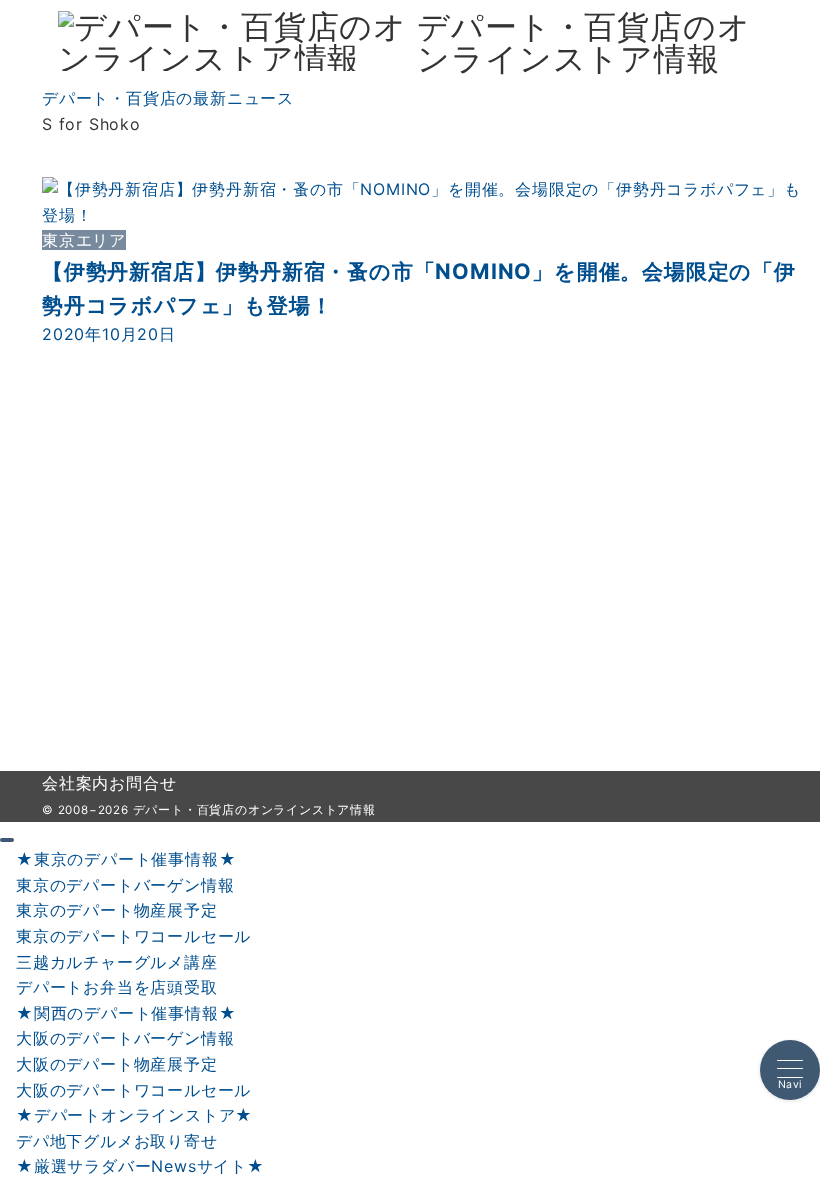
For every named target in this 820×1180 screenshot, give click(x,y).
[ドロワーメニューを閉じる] (7, 840)
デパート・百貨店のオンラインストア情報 (583, 43)
